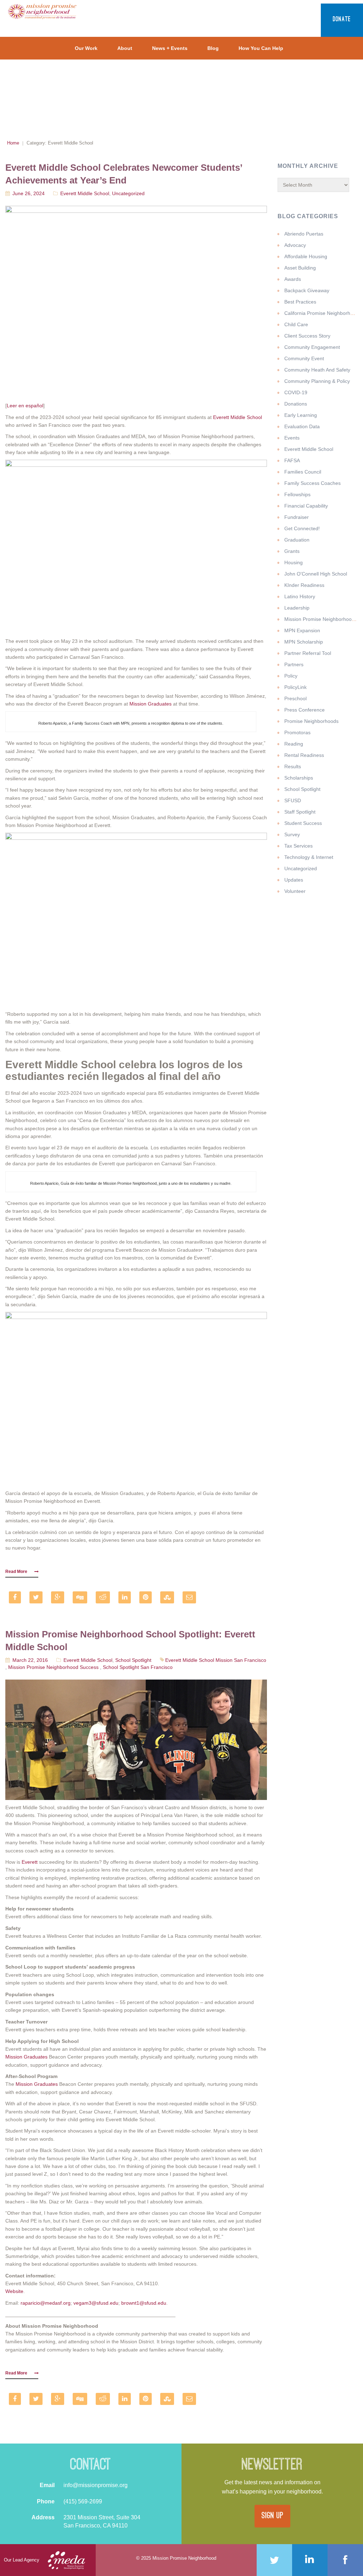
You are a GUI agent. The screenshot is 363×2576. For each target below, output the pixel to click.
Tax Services (298, 846)
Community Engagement (312, 347)
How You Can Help (261, 48)
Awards (293, 279)
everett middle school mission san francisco (216, 1660)
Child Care (296, 324)
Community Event (304, 358)
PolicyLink (295, 687)
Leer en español (25, 406)
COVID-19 (296, 392)
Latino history (300, 596)
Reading (294, 744)
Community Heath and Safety (317, 370)
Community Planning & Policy (317, 381)
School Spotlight (133, 1660)
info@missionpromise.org (96, 2485)
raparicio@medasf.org (46, 2303)
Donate (342, 20)
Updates (294, 880)
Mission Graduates (150, 704)
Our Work (86, 48)
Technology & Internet (309, 857)
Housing (294, 562)
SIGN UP (272, 2516)
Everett (30, 1862)
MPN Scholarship (304, 642)
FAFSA (292, 460)
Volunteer (295, 891)
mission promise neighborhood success (53, 1667)
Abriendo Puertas (304, 234)
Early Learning (301, 415)
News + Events (170, 48)
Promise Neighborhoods (311, 721)
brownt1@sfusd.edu (144, 2303)
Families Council (303, 472)
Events (292, 438)
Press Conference (305, 710)
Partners (294, 664)
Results (293, 766)
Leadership (297, 608)
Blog (213, 48)
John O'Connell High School (316, 574)
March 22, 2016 (30, 1660)
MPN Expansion (302, 630)
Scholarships (299, 778)
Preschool (295, 698)
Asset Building (300, 268)
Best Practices (300, 302)
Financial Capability (306, 506)
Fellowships (297, 494)
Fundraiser (297, 517)
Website (14, 2291)
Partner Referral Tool (308, 653)
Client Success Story (307, 336)
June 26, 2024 (29, 193)
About (125, 48)
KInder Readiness (304, 585)
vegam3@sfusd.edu (96, 2303)
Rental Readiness (304, 755)
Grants (292, 551)
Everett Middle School (85, 193)
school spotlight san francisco (138, 1667)
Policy (291, 676)
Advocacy (295, 245)
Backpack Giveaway (307, 290)
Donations (296, 404)
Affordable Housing (306, 256)
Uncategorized (128, 193)
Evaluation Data (302, 426)
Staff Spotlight (300, 812)
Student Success (303, 823)
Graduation (297, 540)
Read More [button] (16, 1572)
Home (13, 143)
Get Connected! (302, 528)
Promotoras (297, 732)
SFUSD (293, 800)
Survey (292, 834)
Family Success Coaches (312, 483)
